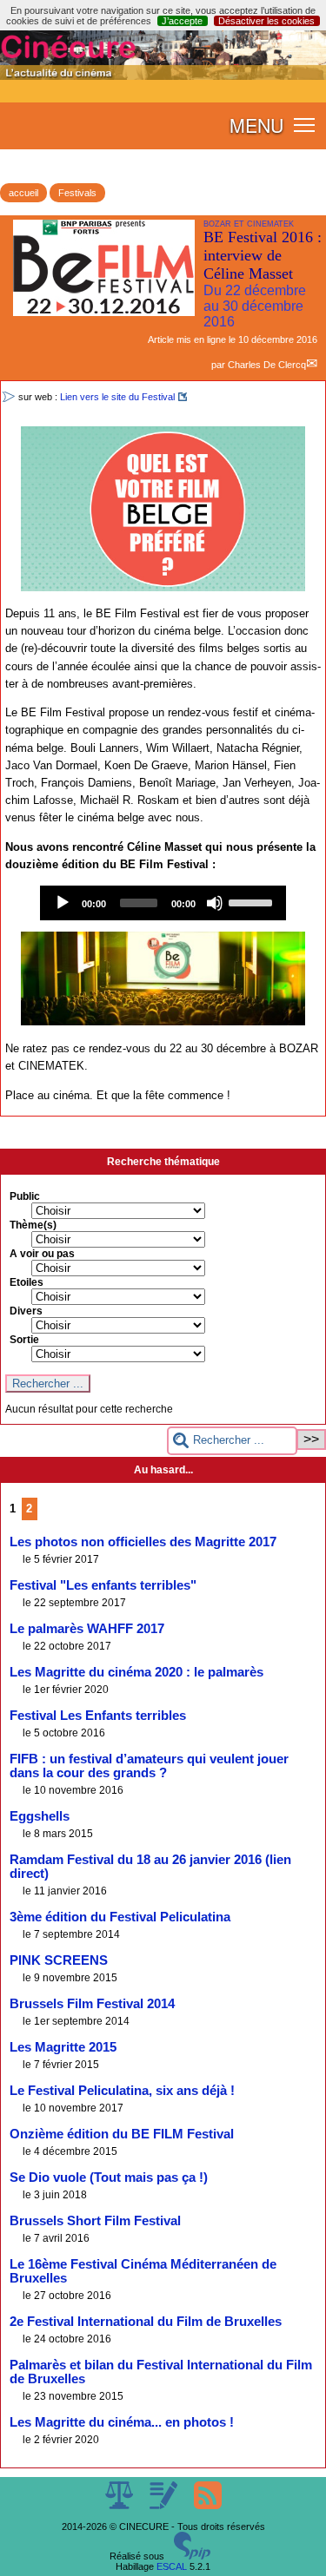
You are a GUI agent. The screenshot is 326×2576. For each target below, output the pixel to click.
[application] (163, 903)
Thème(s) (33, 1225)
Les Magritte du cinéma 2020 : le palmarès (136, 1672)
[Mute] (215, 903)
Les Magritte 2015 (63, 2047)
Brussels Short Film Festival (95, 2221)
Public (25, 1196)
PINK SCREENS (59, 1960)
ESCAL (172, 2566)
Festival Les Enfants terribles (98, 1716)
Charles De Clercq (267, 365)
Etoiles (27, 1282)
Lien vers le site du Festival (117, 397)
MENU (256, 125)
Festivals (77, 193)
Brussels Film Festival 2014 (92, 2004)
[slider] (253, 901)
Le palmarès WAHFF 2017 (87, 1629)
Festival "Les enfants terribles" (103, 1585)
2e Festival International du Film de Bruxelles (146, 2322)
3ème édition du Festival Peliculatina (120, 1917)
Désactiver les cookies (266, 21)
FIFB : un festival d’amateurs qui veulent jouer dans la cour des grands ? (149, 1766)
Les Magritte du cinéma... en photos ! (122, 2422)
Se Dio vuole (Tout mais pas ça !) (109, 2177)
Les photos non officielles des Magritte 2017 (143, 1542)
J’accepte (182, 21)
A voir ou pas (42, 1254)
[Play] (63, 903)
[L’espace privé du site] (165, 2506)
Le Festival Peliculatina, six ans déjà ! (122, 2091)
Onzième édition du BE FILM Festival (122, 2134)
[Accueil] (163, 76)
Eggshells (40, 1816)
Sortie (24, 1340)
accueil (23, 193)
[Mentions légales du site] (120, 2506)
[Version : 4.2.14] (192, 2556)
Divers (26, 1311)
